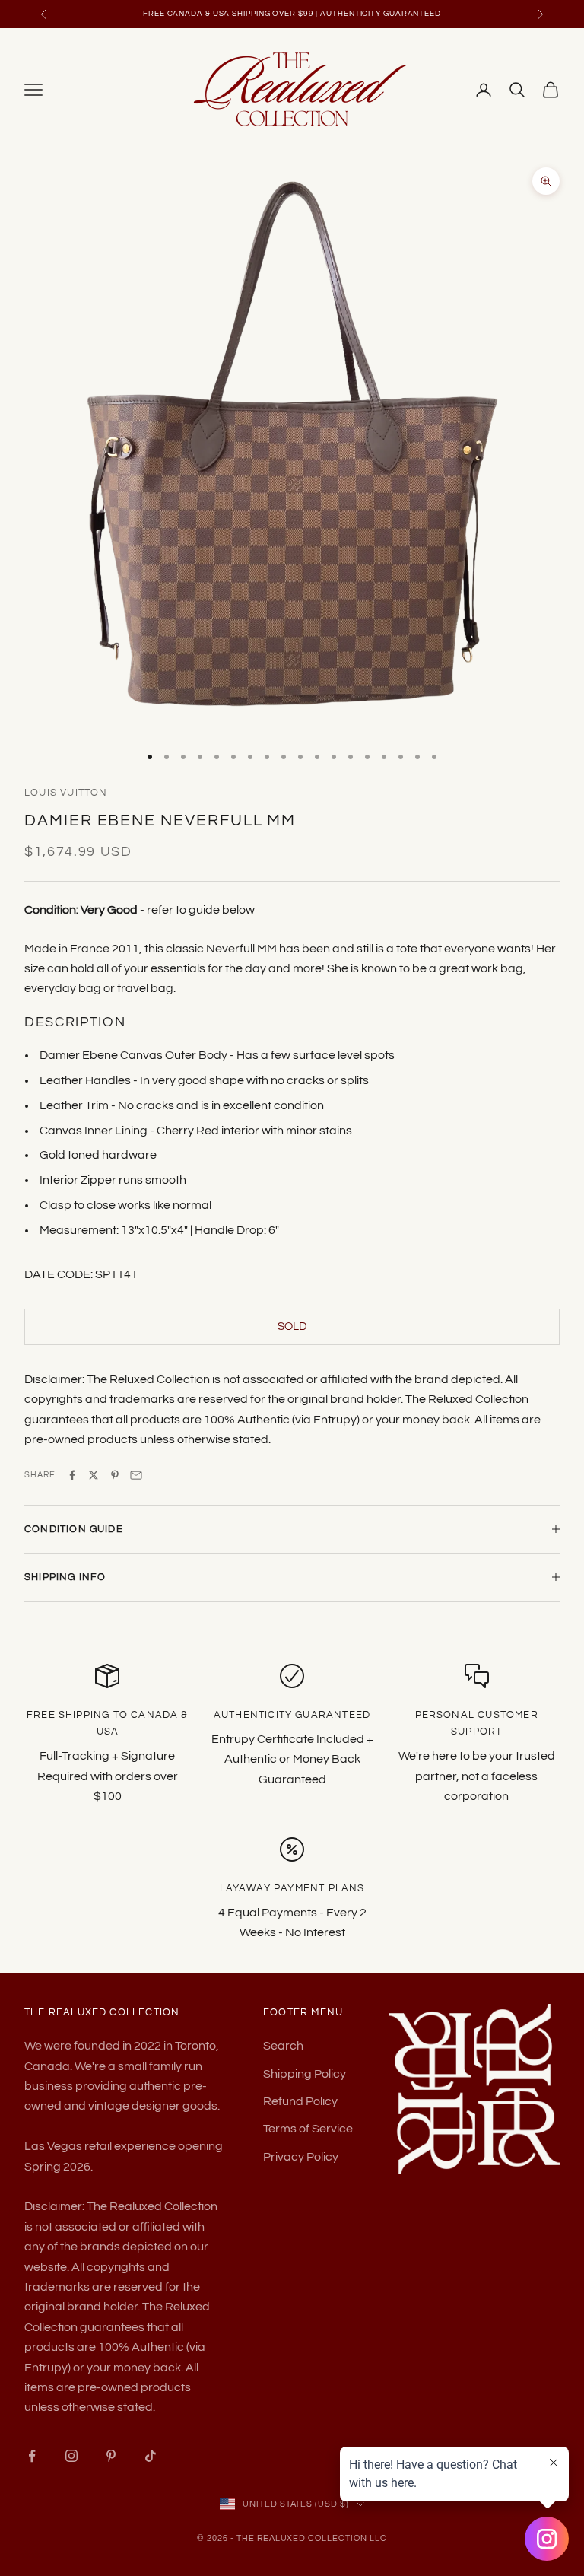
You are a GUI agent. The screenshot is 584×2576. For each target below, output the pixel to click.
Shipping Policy (305, 2074)
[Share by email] (136, 1475)
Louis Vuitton (66, 793)
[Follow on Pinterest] (111, 2456)
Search (283, 2046)
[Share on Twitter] (94, 1475)
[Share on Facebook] (72, 1475)
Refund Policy (300, 2101)
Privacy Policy (301, 2157)
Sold (292, 1326)
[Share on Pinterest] (115, 1475)
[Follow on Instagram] (71, 2456)
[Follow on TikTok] (151, 2456)
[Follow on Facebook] (32, 2456)
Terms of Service (308, 2129)
